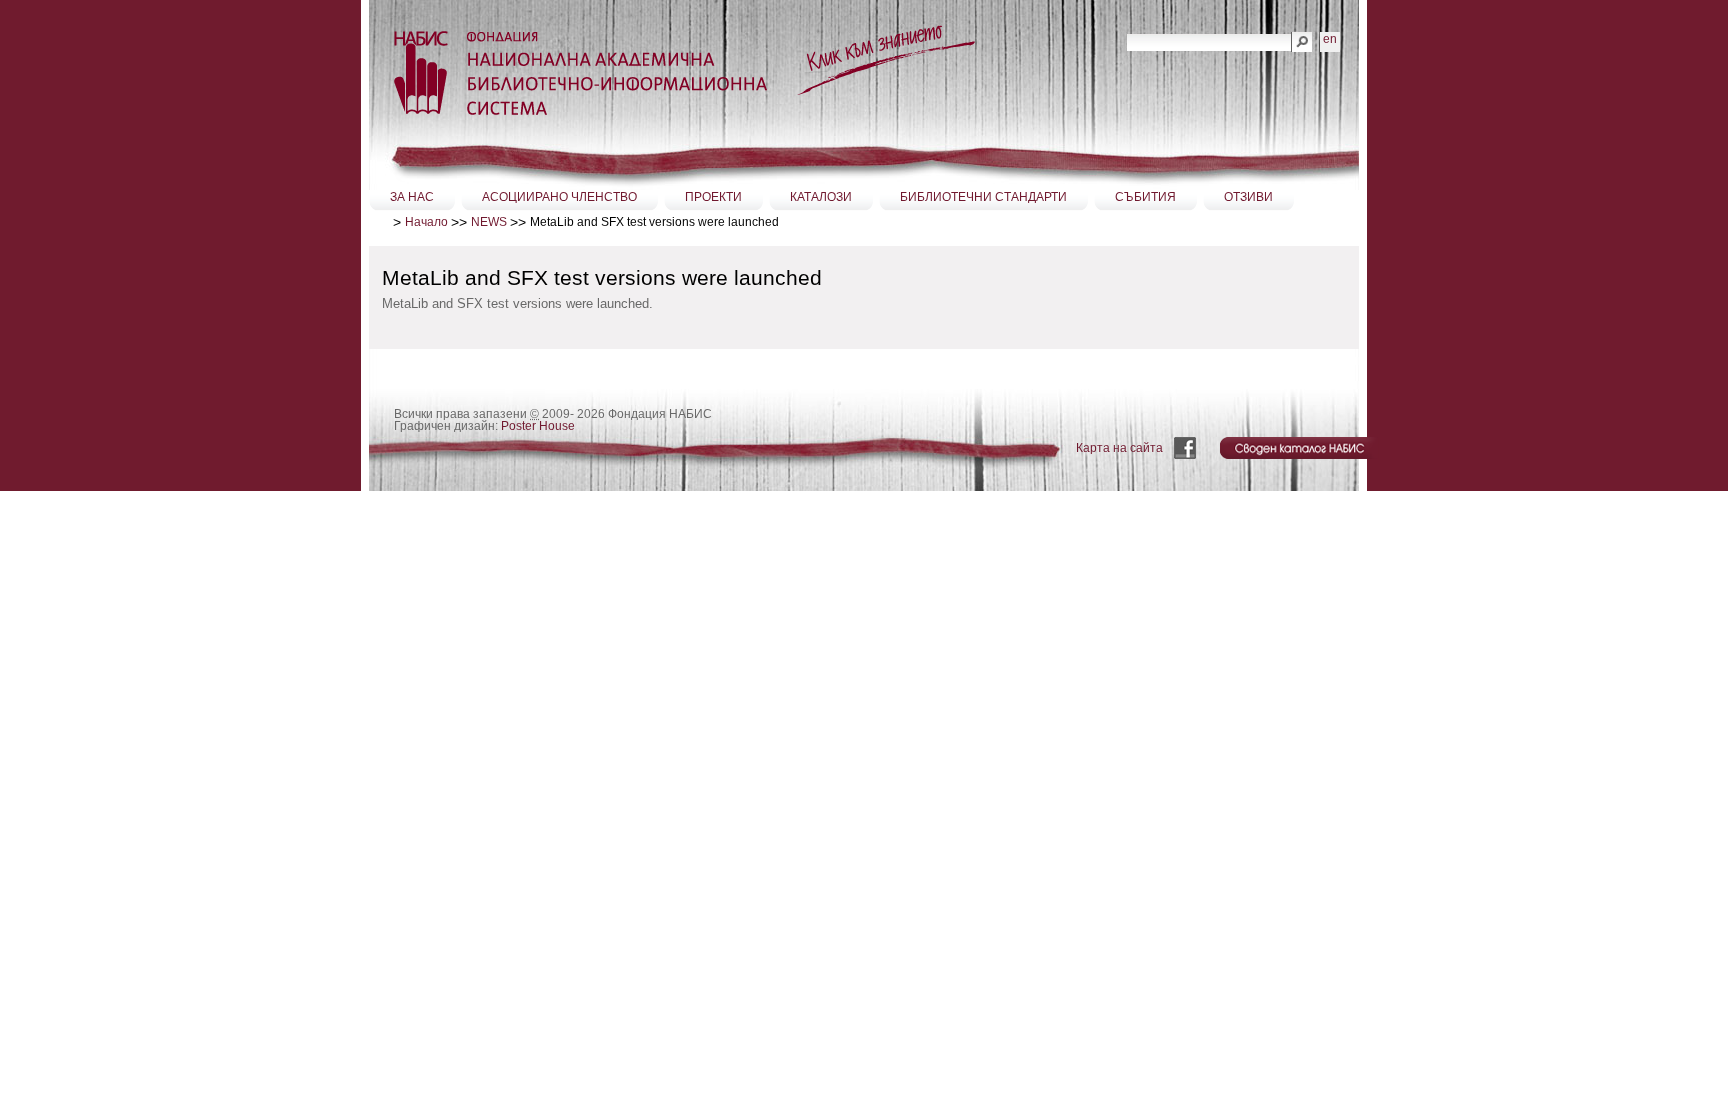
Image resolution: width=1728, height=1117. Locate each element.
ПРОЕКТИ (713, 197)
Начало (426, 222)
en (1330, 39)
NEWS (489, 222)
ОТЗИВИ (1248, 197)
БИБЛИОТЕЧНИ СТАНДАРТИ (983, 197)
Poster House (538, 426)
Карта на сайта (1119, 448)
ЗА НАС (412, 197)
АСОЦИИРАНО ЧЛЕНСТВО (559, 197)
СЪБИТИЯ (1145, 197)
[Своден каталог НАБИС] (1301, 448)
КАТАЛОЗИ (821, 197)
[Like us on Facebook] (1187, 448)
